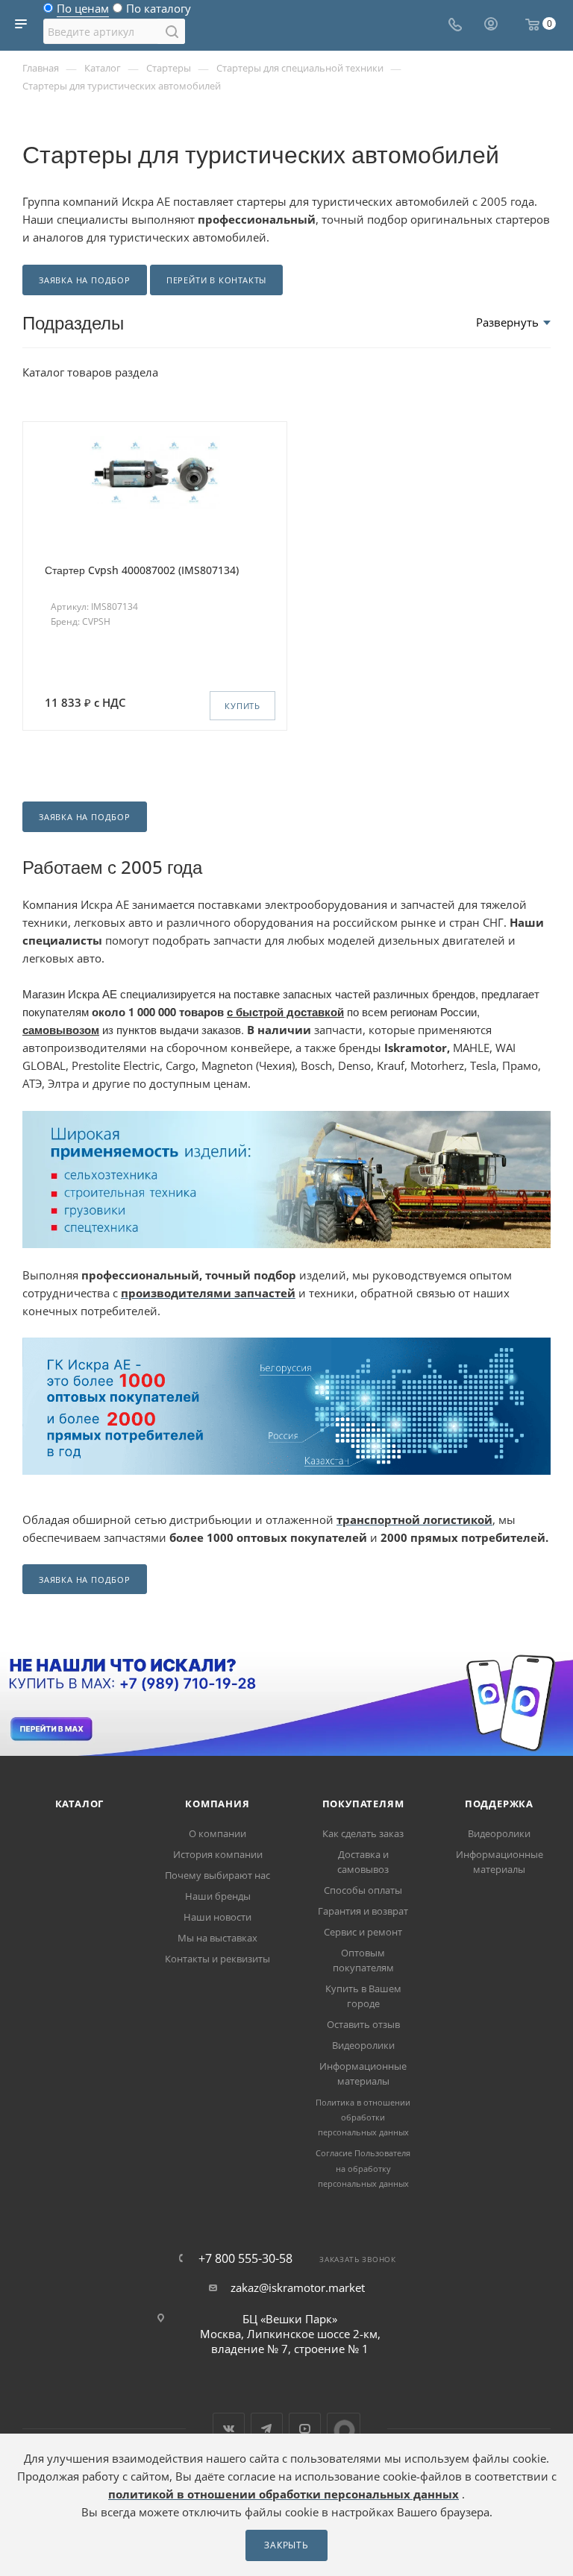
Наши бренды (218, 1896)
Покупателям (363, 1804)
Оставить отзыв (363, 2024)
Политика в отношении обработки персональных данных (363, 2117)
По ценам (83, 12)
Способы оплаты (363, 1890)
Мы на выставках (217, 1938)
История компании (218, 1854)
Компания (217, 1804)
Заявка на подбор (85, 280)
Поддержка (499, 1804)
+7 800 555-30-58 (245, 2258)
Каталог (80, 1804)
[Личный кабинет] (491, 25)
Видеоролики (363, 2045)
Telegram (267, 2429)
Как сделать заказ (363, 1833)
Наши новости (217, 1917)
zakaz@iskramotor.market (298, 2287)
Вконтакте (229, 2429)
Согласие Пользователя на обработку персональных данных (363, 2168)
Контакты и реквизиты (217, 1959)
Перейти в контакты (216, 280)
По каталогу (159, 12)
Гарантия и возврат (363, 1911)
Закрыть (286, 2545)
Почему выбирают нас (217, 1875)
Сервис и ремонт (363, 1932)
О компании (217, 1833)
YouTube (305, 2429)
